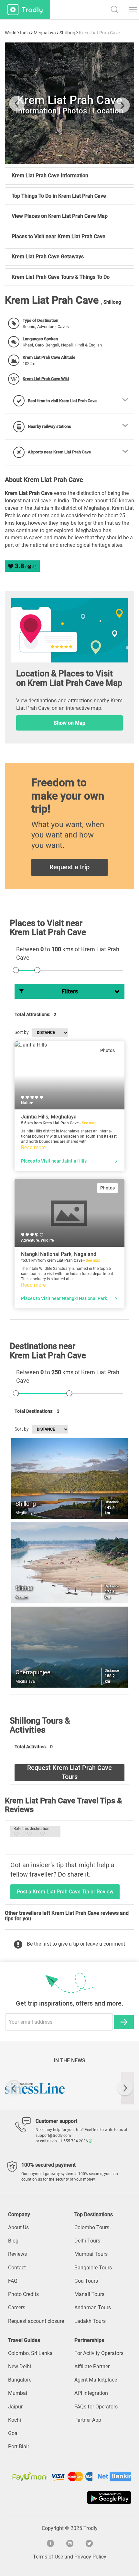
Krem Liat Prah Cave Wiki (46, 379)
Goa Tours (86, 2281)
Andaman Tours (93, 2307)
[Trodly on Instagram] (69, 2543)
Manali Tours (89, 2294)
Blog (13, 2241)
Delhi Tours (87, 2241)
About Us (18, 2227)
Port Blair (19, 2447)
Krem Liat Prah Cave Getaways (48, 257)
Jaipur (15, 2407)
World (11, 33)
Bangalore (20, 2380)
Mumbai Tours (91, 2254)
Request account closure (36, 2321)
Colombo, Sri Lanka (30, 2353)
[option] (69, 2088)
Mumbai (18, 2393)
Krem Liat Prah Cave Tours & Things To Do (61, 277)
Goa (13, 2433)
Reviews (17, 2254)
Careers (17, 2307)
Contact (17, 2268)
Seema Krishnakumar (76, 153)
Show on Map (69, 723)
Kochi (15, 2420)
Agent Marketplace (96, 2380)
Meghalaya (45, 33)
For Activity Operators (99, 2353)
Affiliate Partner (92, 2366)
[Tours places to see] (25, 10)
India (25, 33)
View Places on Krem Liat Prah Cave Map (60, 216)
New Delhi (20, 2366)
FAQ (13, 2281)
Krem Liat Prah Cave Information (50, 176)
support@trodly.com (53, 2136)
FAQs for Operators (96, 2407)
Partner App (88, 2420)
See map (89, 1123)
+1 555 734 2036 (73, 2141)
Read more (33, 1147)
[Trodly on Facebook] (50, 2543)
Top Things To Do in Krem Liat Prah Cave (59, 196)
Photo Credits (23, 2294)
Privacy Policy (90, 2557)
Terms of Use (48, 2557)
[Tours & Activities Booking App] (69, 2498)
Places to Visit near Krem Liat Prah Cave (59, 236)
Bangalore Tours (93, 2268)
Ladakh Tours (90, 2321)
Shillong (67, 33)
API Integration (91, 2393)
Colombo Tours (92, 2227)
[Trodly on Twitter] (89, 2543)
